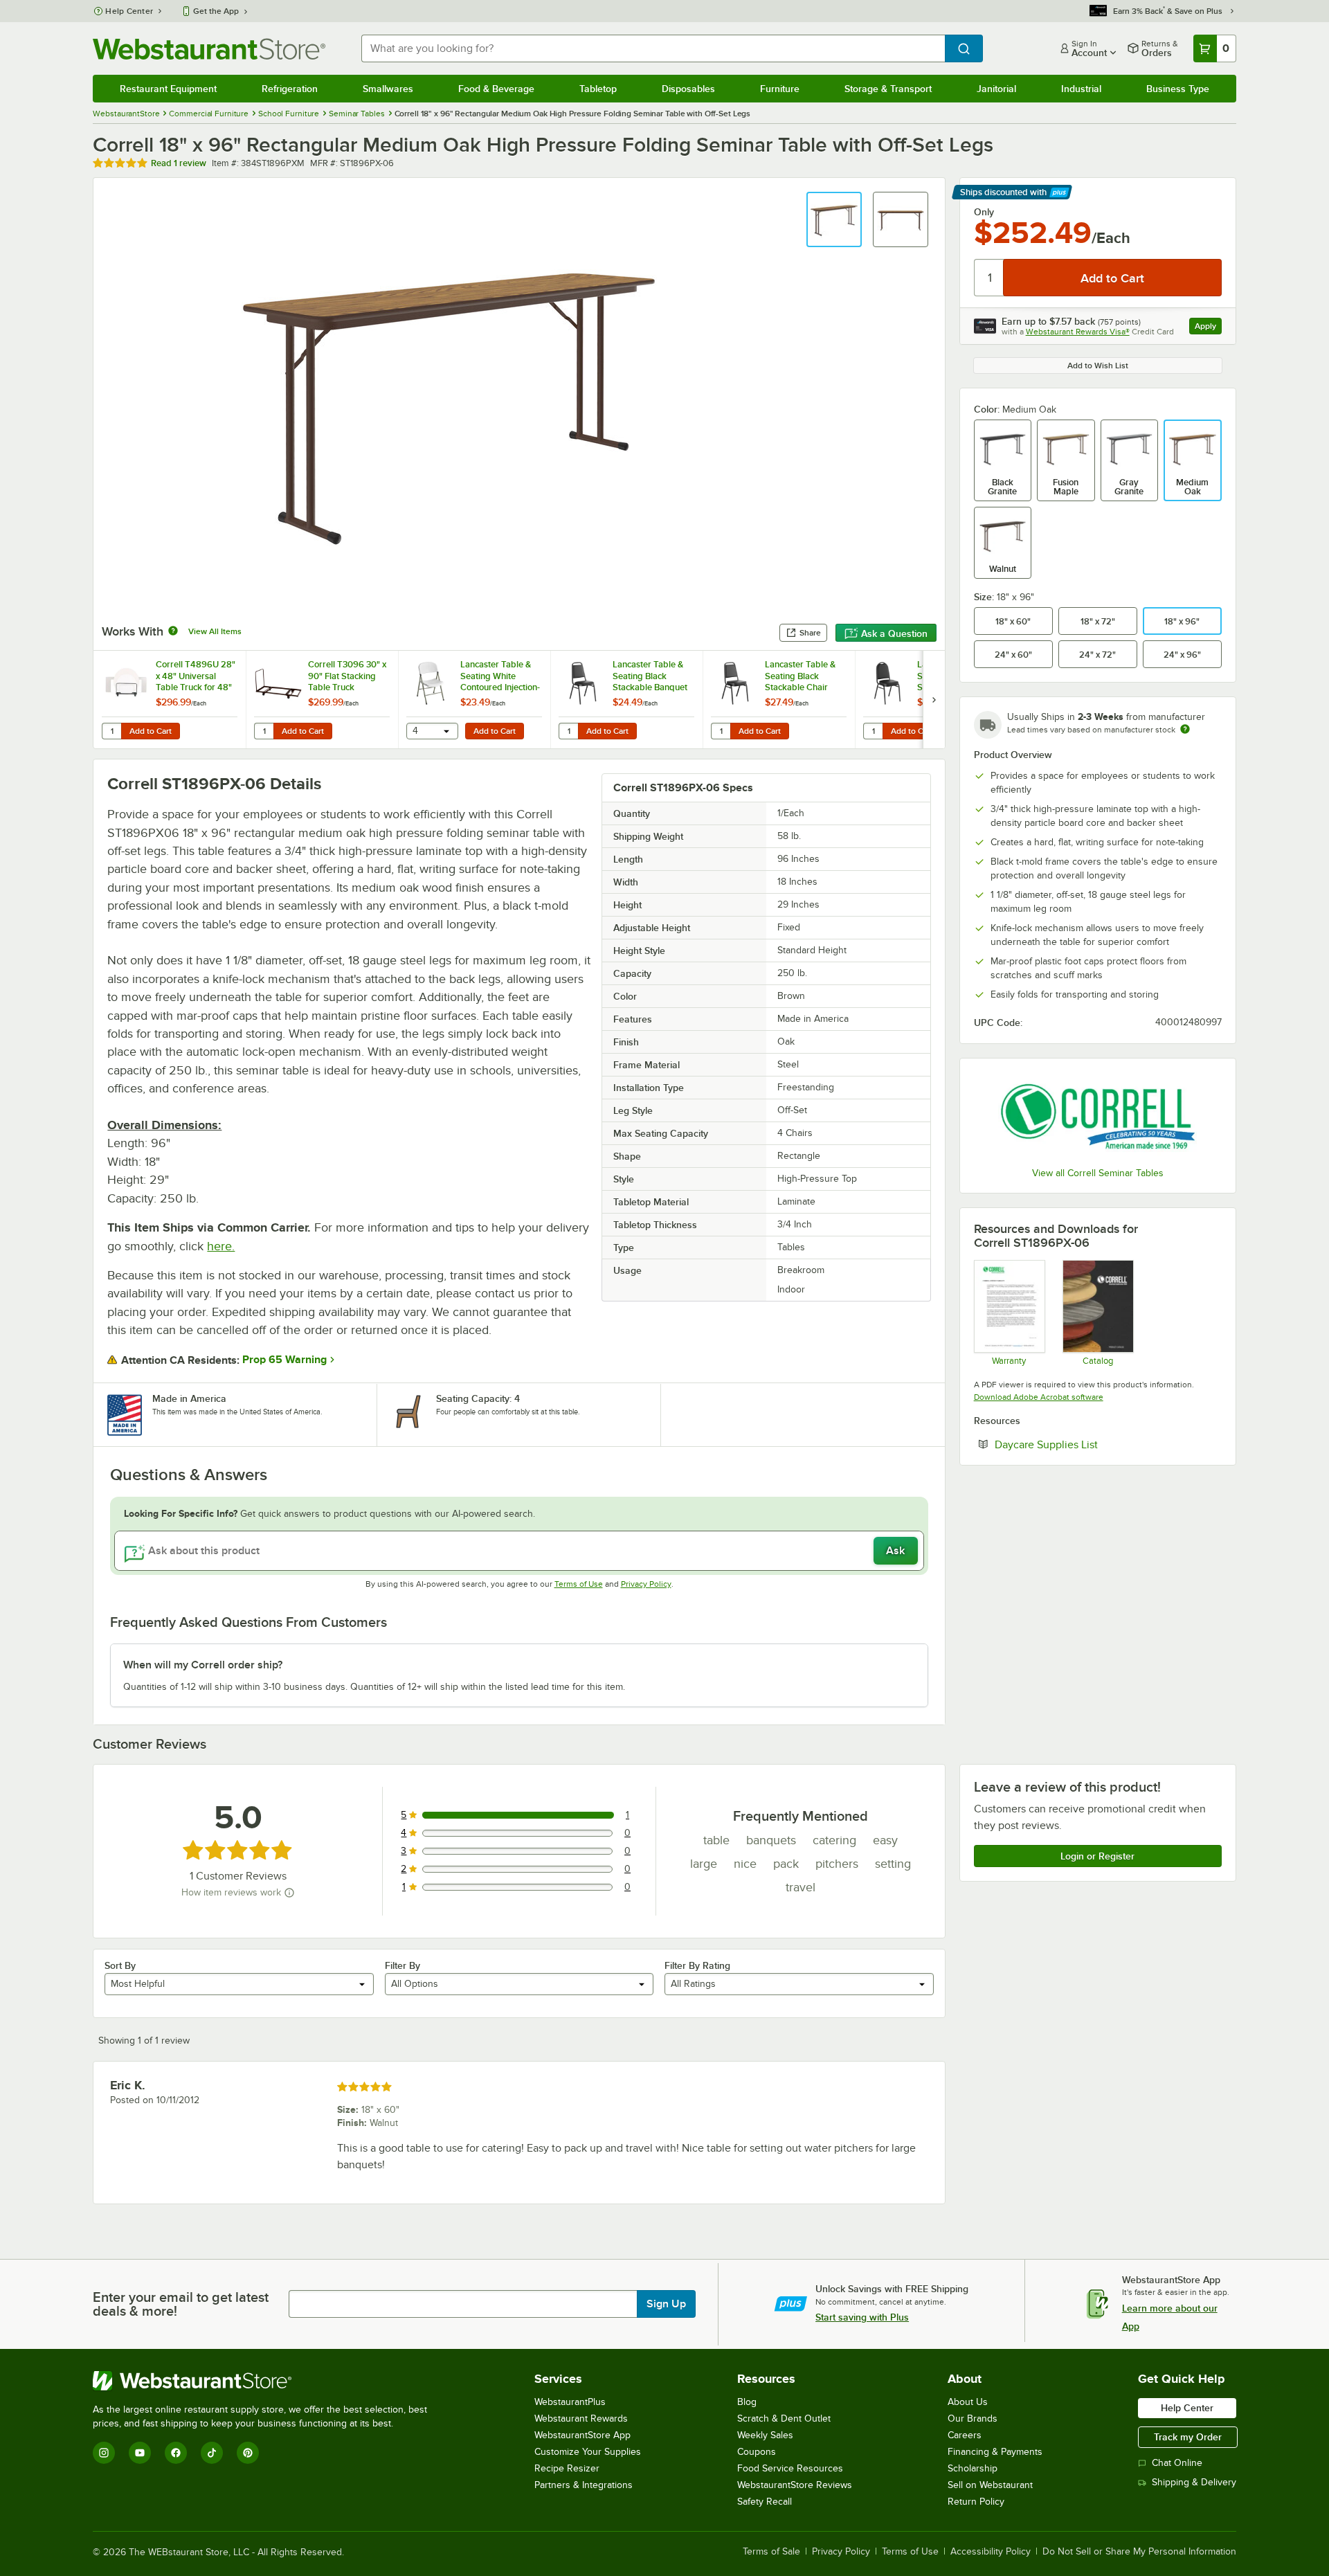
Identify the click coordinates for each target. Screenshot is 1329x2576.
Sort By (120, 1965)
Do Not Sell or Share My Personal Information (1139, 2552)
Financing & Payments (995, 2452)
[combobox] (653, 48)
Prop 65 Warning (284, 1360)
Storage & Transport (888, 89)
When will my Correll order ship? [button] (203, 1665)
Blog (747, 2402)
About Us (968, 2402)
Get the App (216, 11)
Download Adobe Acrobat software (1039, 1397)
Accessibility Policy (991, 2552)
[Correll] (1098, 1115)
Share (810, 633)
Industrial (1081, 89)
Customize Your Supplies (588, 2452)
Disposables (688, 89)
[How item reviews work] (289, 1893)
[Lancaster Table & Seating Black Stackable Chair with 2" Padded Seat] (779, 700)
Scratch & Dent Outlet (784, 2419)
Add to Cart (151, 731)
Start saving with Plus (862, 2317)
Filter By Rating (697, 1965)
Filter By (403, 1965)
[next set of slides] (934, 700)
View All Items (215, 631)
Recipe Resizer (567, 2468)
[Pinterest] (248, 2453)
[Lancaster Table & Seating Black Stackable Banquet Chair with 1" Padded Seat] (626, 700)
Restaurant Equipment (168, 89)
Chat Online (1177, 2463)
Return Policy (976, 2502)
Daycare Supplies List (1088, 1444)
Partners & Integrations (584, 2485)
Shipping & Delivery (1194, 2482)
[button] (834, 219)
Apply (1208, 328)
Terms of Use (579, 1584)
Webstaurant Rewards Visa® (1078, 332)
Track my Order (1188, 2437)
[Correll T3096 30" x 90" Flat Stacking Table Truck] (322, 700)
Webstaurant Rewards (581, 2419)
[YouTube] (140, 2453)
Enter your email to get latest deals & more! (181, 2304)
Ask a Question (894, 633)
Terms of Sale (771, 2552)
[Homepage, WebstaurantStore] (209, 49)
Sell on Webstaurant (990, 2485)
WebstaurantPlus (570, 2402)
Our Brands (973, 2419)
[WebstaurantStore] (266, 2381)
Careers (965, 2435)
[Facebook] (176, 2453)
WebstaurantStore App (582, 2435)
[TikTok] (212, 2453)
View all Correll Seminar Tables (1098, 1173)
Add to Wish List (1098, 366)
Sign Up (666, 2304)
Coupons (757, 2452)
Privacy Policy (646, 1584)
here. (221, 1246)
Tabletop (598, 89)
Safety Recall (765, 2502)
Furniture (780, 89)
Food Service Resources (790, 2468)
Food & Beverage (496, 89)
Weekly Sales (765, 2435)
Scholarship (973, 2468)
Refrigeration (290, 89)
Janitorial (996, 89)
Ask (895, 1551)
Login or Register (1097, 1856)
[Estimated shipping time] (1185, 729)
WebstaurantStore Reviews (795, 2485)
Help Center (129, 11)
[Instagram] (104, 2453)
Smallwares (388, 89)
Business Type (1178, 89)
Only (984, 212)
